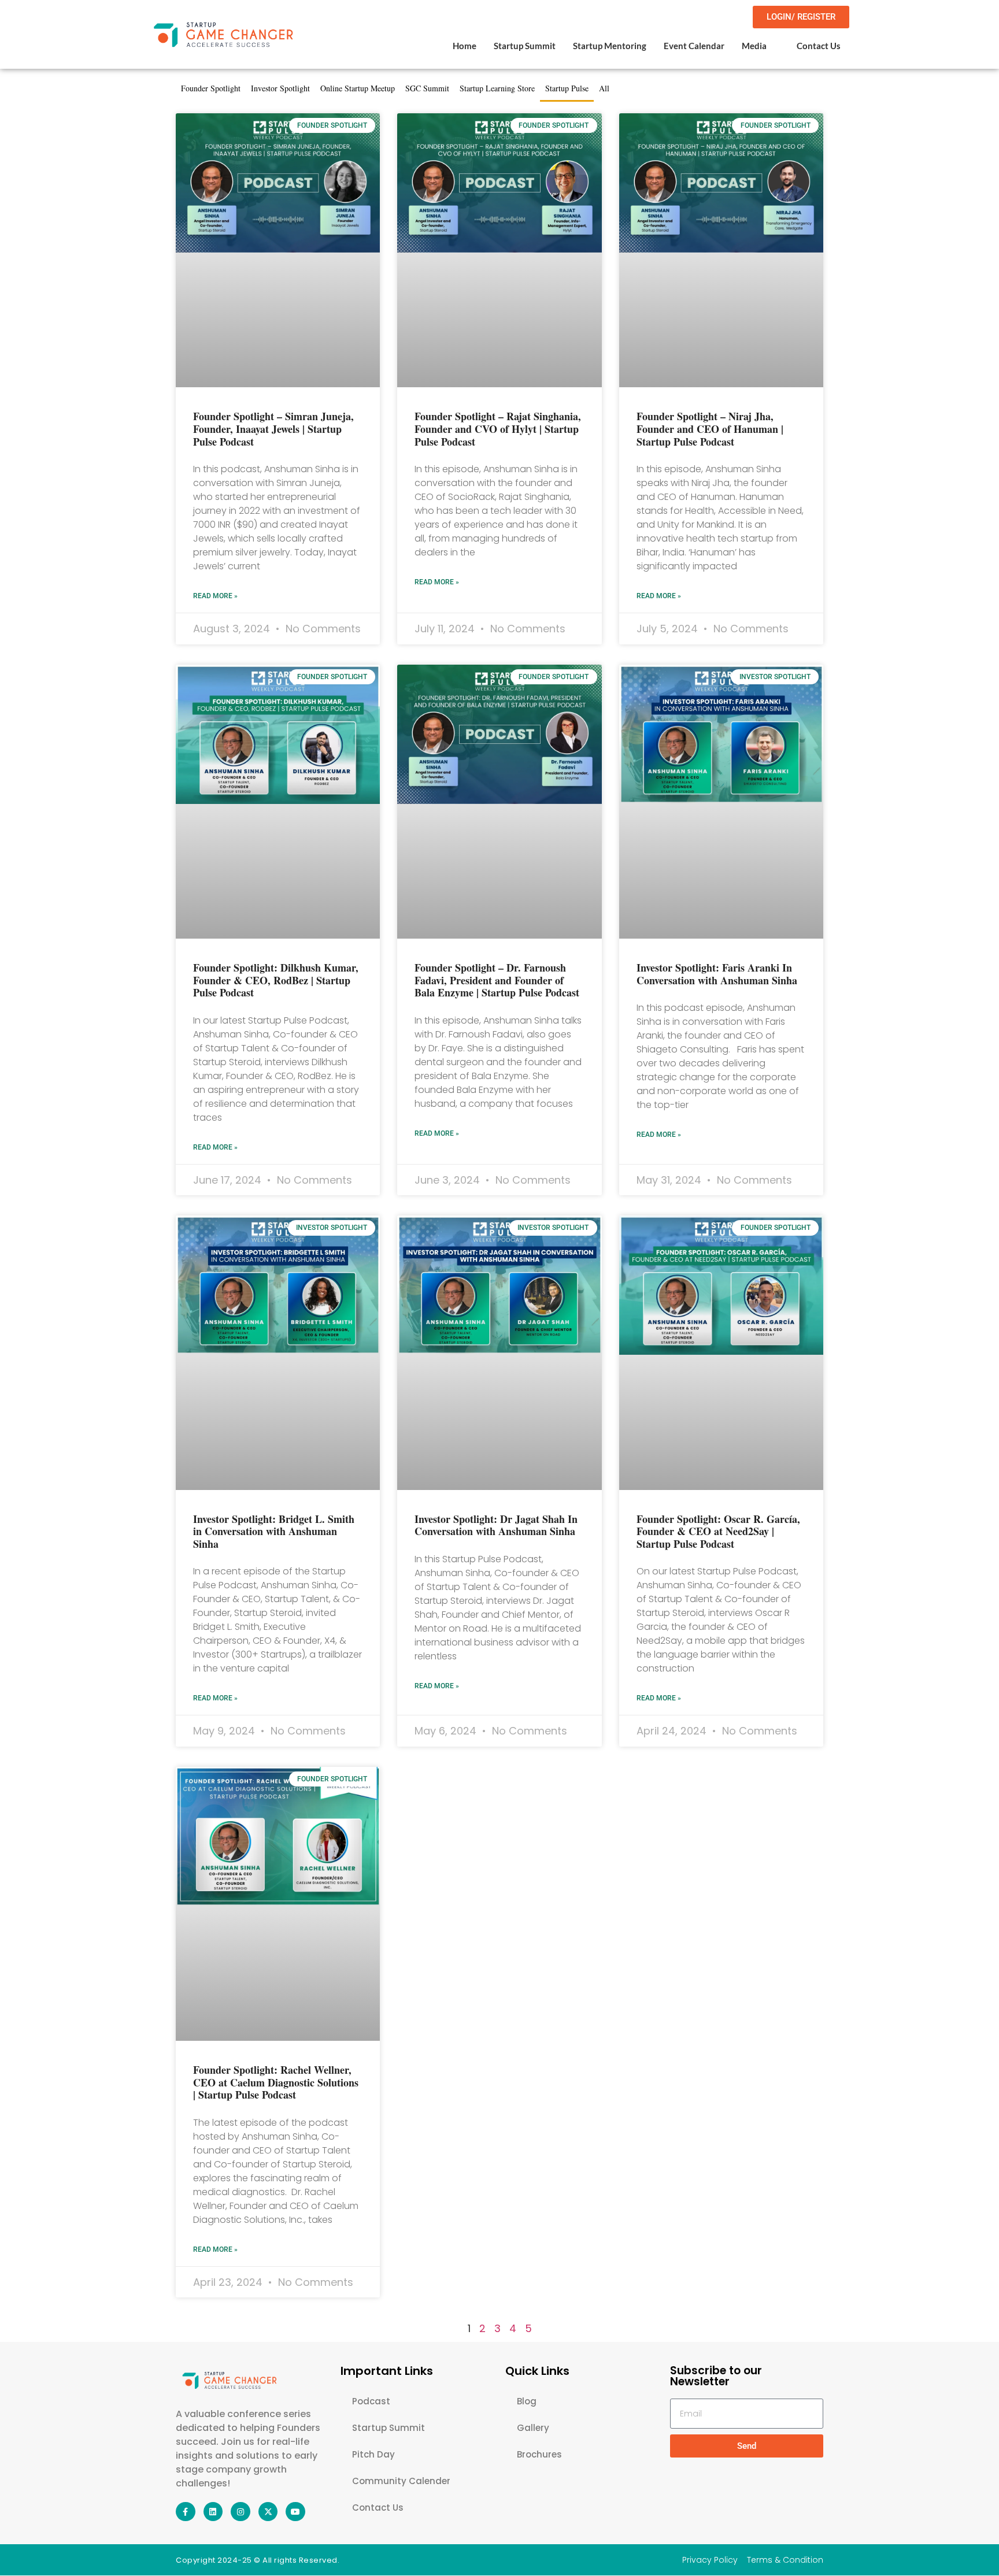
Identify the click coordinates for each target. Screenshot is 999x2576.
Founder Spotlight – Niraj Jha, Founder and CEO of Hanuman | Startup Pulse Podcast (710, 429)
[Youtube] (295, 2512)
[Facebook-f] (186, 2512)
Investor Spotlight (280, 88)
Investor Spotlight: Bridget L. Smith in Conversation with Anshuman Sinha (274, 1531)
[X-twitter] (268, 2512)
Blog (527, 2401)
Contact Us (819, 46)
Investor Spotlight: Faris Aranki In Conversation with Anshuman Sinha (717, 974)
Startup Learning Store (497, 88)
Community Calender (401, 2481)
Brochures (539, 2454)
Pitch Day (373, 2454)
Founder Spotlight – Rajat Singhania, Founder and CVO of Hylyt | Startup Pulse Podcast (498, 429)
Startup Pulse (567, 88)
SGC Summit (427, 88)
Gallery (533, 2428)
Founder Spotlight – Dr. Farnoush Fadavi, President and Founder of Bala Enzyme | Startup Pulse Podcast (497, 980)
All (604, 88)
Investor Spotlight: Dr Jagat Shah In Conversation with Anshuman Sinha (496, 1525)
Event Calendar (694, 46)
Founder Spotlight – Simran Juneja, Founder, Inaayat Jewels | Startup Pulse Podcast (273, 429)
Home (465, 46)
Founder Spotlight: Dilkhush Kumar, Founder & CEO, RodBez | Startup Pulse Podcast (276, 980)
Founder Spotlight (211, 88)
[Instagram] (240, 2512)
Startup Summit (525, 46)
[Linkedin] (213, 2512)
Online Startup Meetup (358, 88)
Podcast (371, 2401)
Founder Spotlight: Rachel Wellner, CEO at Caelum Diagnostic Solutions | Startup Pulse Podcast (276, 2082)
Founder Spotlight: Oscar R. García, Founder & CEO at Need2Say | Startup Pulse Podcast (718, 1531)
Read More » (215, 596)
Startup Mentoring (610, 46)
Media (754, 46)
